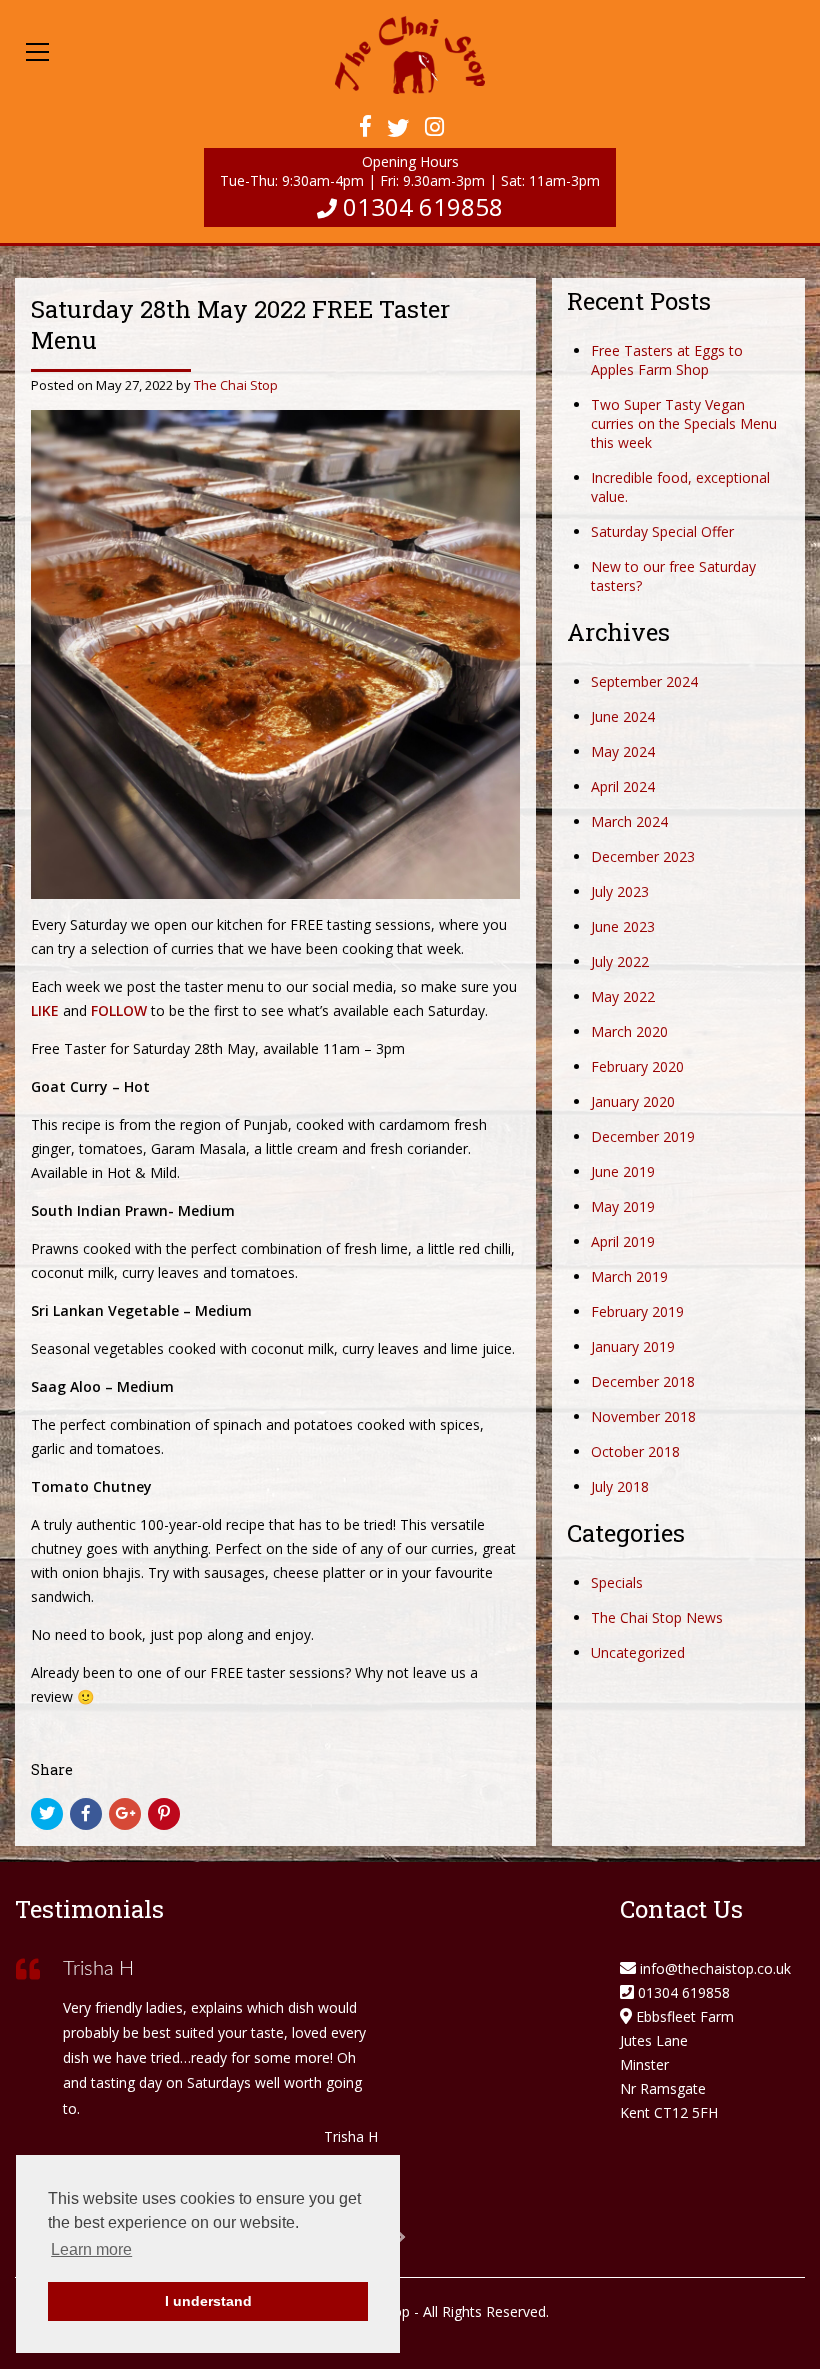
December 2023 (643, 856)
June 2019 (623, 1171)
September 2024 (644, 681)
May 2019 (623, 1206)
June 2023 (623, 926)
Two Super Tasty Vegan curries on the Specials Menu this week (684, 423)
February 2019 (637, 1311)
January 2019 (633, 1346)
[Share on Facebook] (86, 1814)
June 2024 (623, 716)
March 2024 (629, 821)
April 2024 (623, 786)
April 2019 (623, 1241)
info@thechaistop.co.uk (715, 1968)
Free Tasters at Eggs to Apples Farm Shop (667, 360)
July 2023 (620, 891)
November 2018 (643, 1416)
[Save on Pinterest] (164, 1814)
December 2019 (643, 1136)
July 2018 (620, 1486)
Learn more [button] (91, 2249)
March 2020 (629, 1031)
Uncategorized (638, 1652)
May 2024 (623, 751)
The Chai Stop (236, 385)
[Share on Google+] (125, 1814)
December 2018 (643, 1381)
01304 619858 (423, 206)
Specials (617, 1582)
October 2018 (635, 1451)
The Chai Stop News (657, 1617)
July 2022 (620, 961)
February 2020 (637, 1066)
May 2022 (623, 996)
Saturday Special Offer (662, 531)
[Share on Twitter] (47, 1814)
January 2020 (633, 1101)
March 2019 (629, 1276)
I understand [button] (208, 2301)
